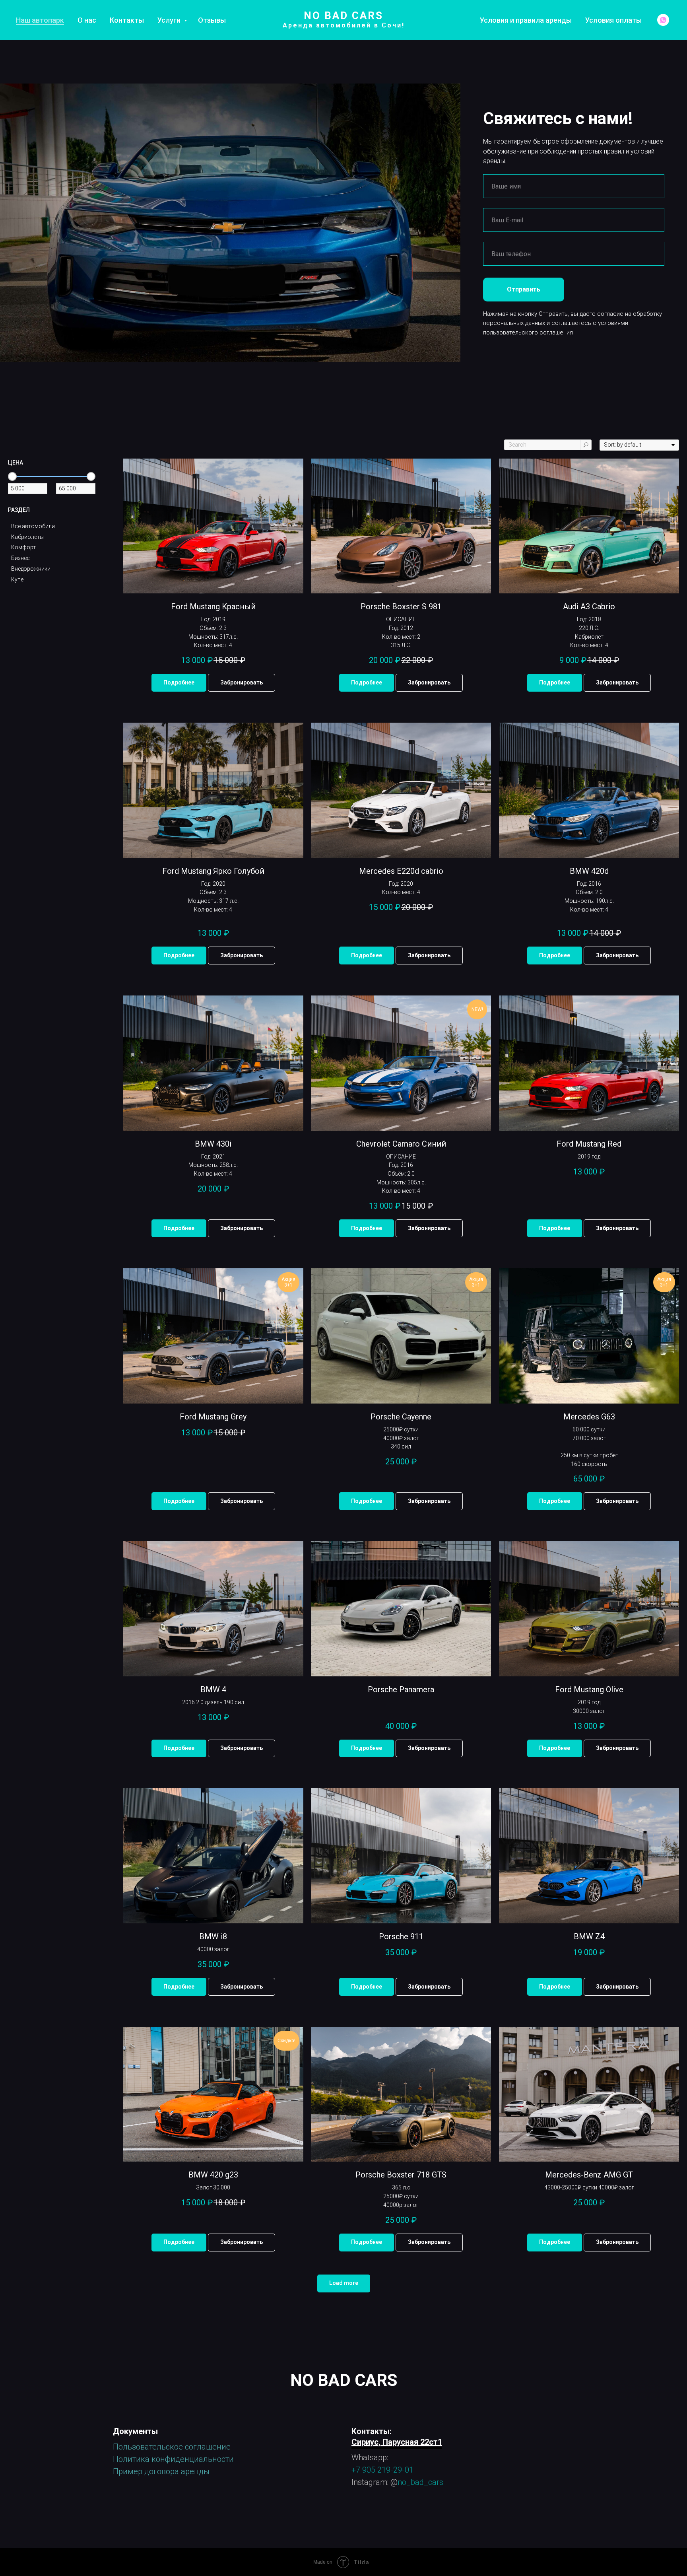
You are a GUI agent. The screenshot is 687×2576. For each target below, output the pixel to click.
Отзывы (212, 20)
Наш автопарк (40, 20)
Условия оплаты (613, 20)
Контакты (127, 20)
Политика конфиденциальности (173, 2459)
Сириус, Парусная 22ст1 (397, 2442)
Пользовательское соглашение (172, 2447)
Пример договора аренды (161, 2471)
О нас (87, 20)
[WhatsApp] (663, 20)
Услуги (170, 20)
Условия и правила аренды (526, 20)
